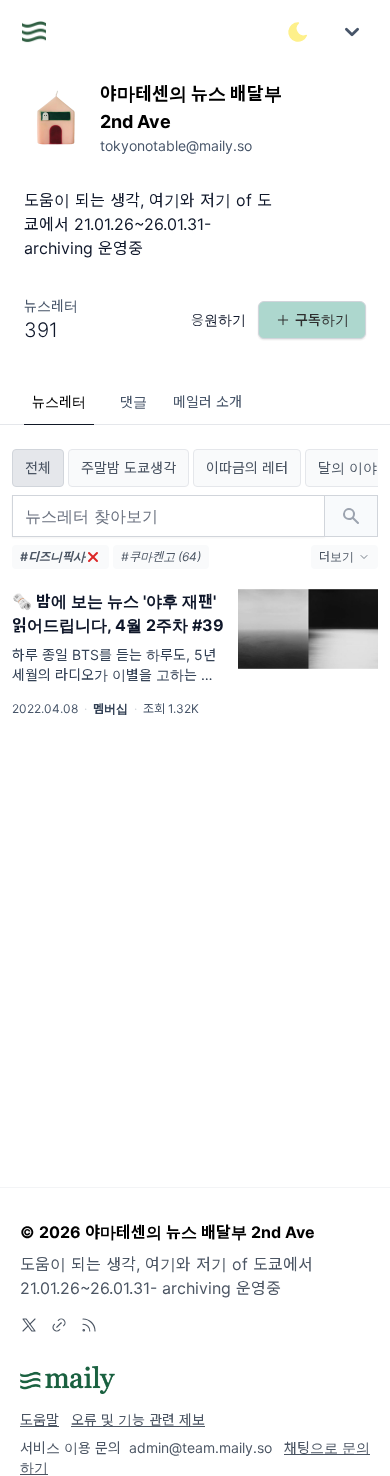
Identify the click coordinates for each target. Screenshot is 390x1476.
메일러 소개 (207, 401)
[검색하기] (351, 516)
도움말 (39, 1419)
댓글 (133, 401)
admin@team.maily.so (200, 1447)
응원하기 (218, 319)
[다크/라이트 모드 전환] (298, 32)
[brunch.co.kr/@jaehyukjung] (59, 1325)
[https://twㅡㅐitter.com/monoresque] (29, 1325)
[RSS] (89, 1325)
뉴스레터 (59, 401)
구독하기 (322, 319)
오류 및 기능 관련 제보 (138, 1419)
